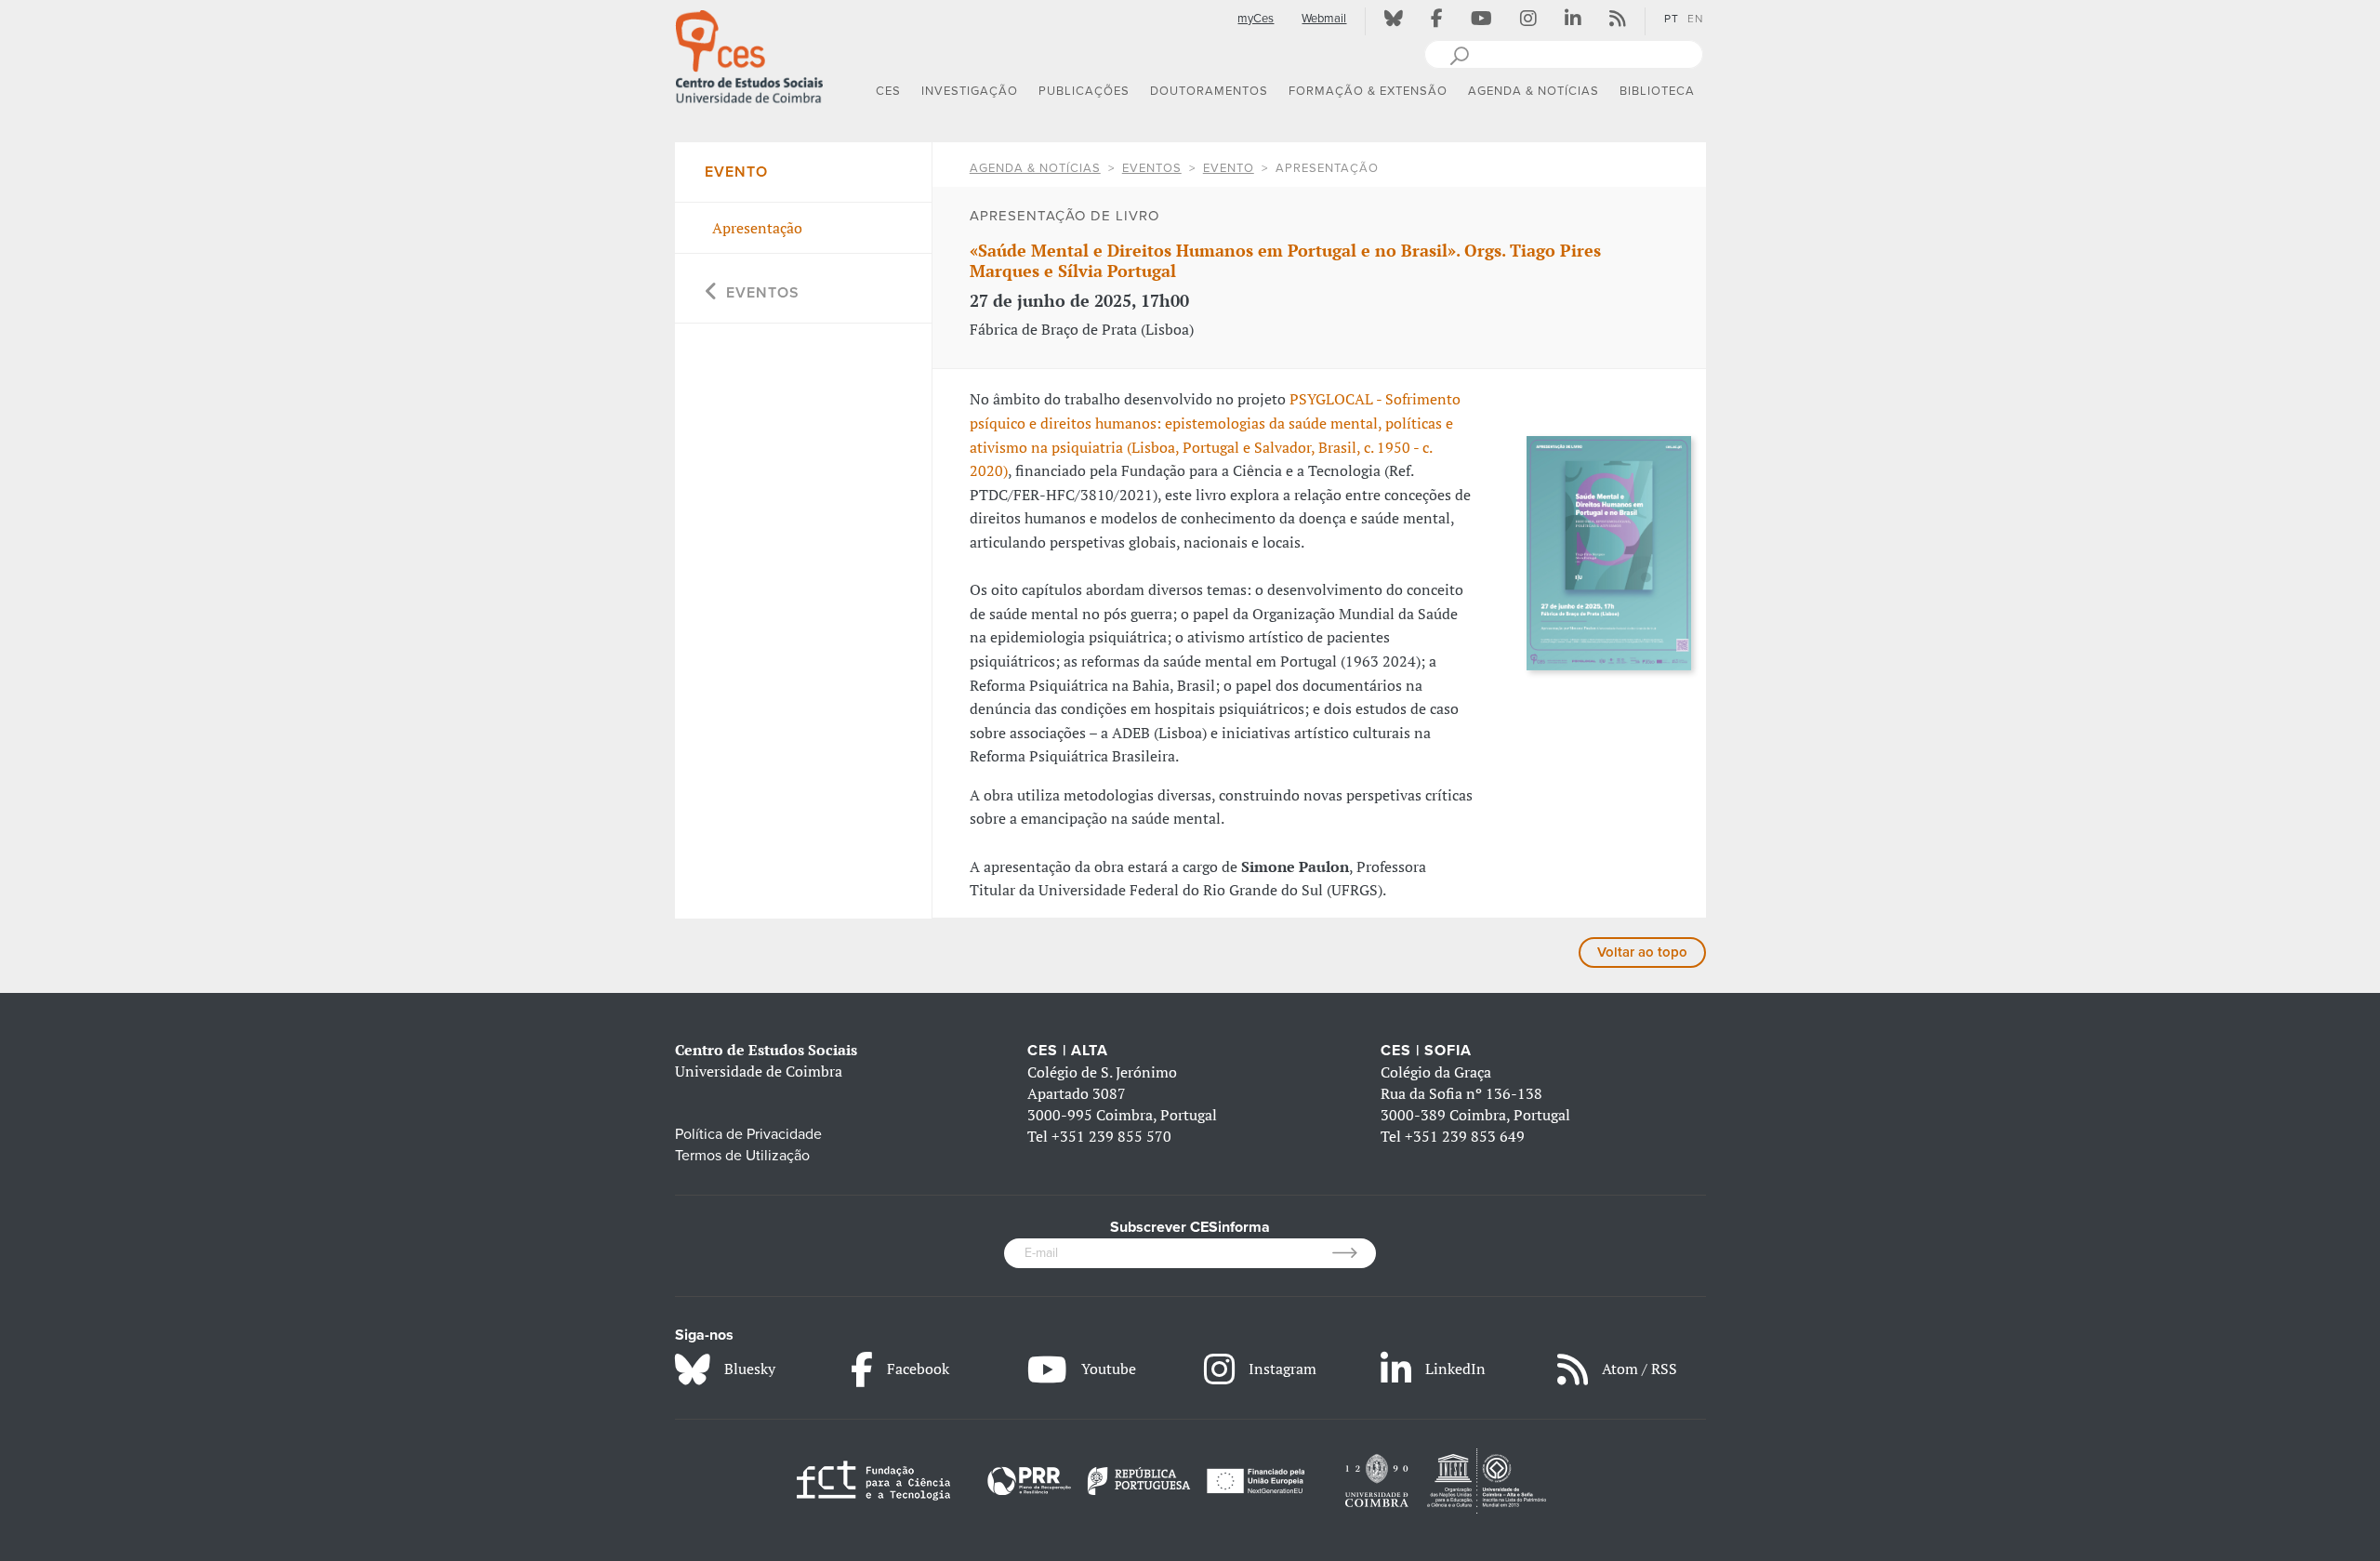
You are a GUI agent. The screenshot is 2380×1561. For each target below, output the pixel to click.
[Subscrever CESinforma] (1354, 1253)
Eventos (1152, 168)
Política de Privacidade (748, 1134)
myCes (1256, 19)
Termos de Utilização (742, 1156)
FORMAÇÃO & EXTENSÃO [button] (1368, 91)
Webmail (1324, 19)
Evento (1229, 168)
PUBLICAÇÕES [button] (1084, 91)
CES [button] (888, 91)
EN (1695, 19)
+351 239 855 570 (1111, 1136)
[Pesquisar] (1459, 54)
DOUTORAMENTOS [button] (1209, 91)
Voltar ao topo (1642, 952)
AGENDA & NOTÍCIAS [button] (1534, 91)
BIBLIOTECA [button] (1657, 91)
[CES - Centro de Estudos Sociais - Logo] (749, 55)
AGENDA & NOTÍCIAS (1035, 168)
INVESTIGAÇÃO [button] (970, 91)
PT (1672, 19)
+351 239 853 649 (1465, 1136)
